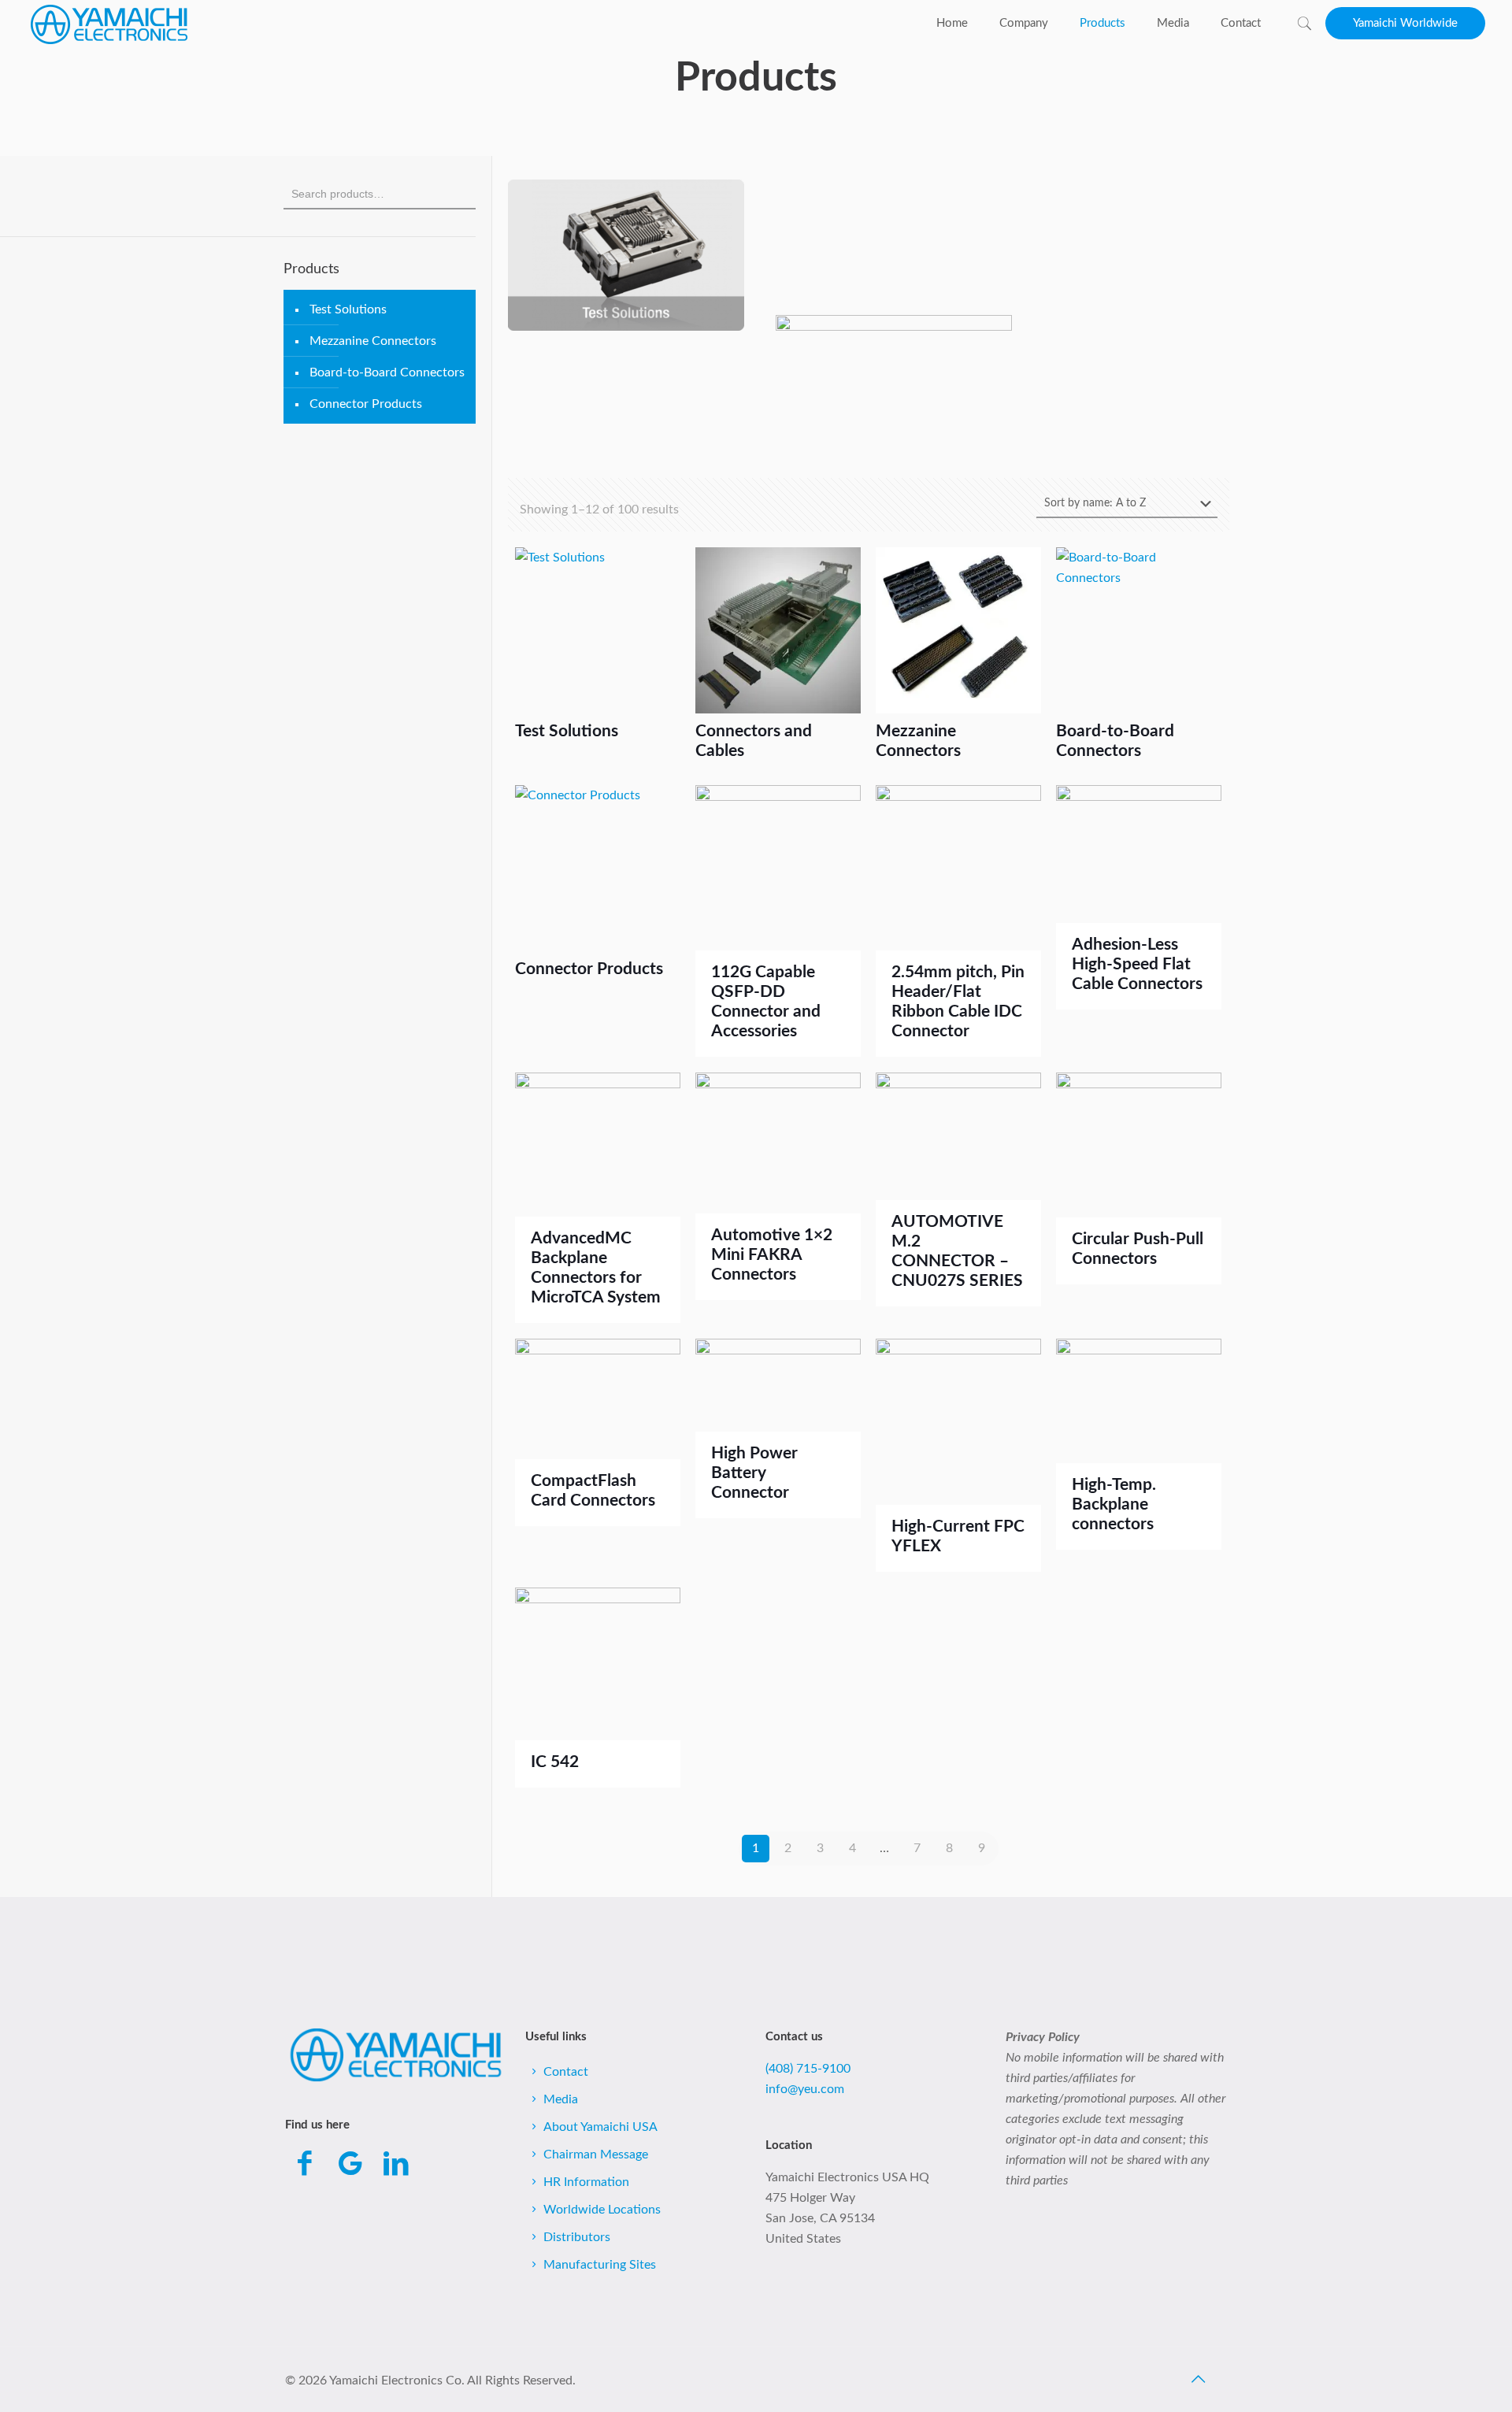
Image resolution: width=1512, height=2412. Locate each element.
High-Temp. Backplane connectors (1114, 1504)
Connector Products (366, 404)
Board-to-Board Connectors (387, 372)
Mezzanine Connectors (373, 341)
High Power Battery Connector (754, 1473)
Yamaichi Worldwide (1405, 23)
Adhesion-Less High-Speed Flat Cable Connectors (1137, 964)
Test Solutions (348, 309)
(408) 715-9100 (808, 2069)
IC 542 (555, 1762)
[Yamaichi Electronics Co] (109, 24)
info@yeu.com (805, 2089)
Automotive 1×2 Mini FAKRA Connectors (772, 1255)
